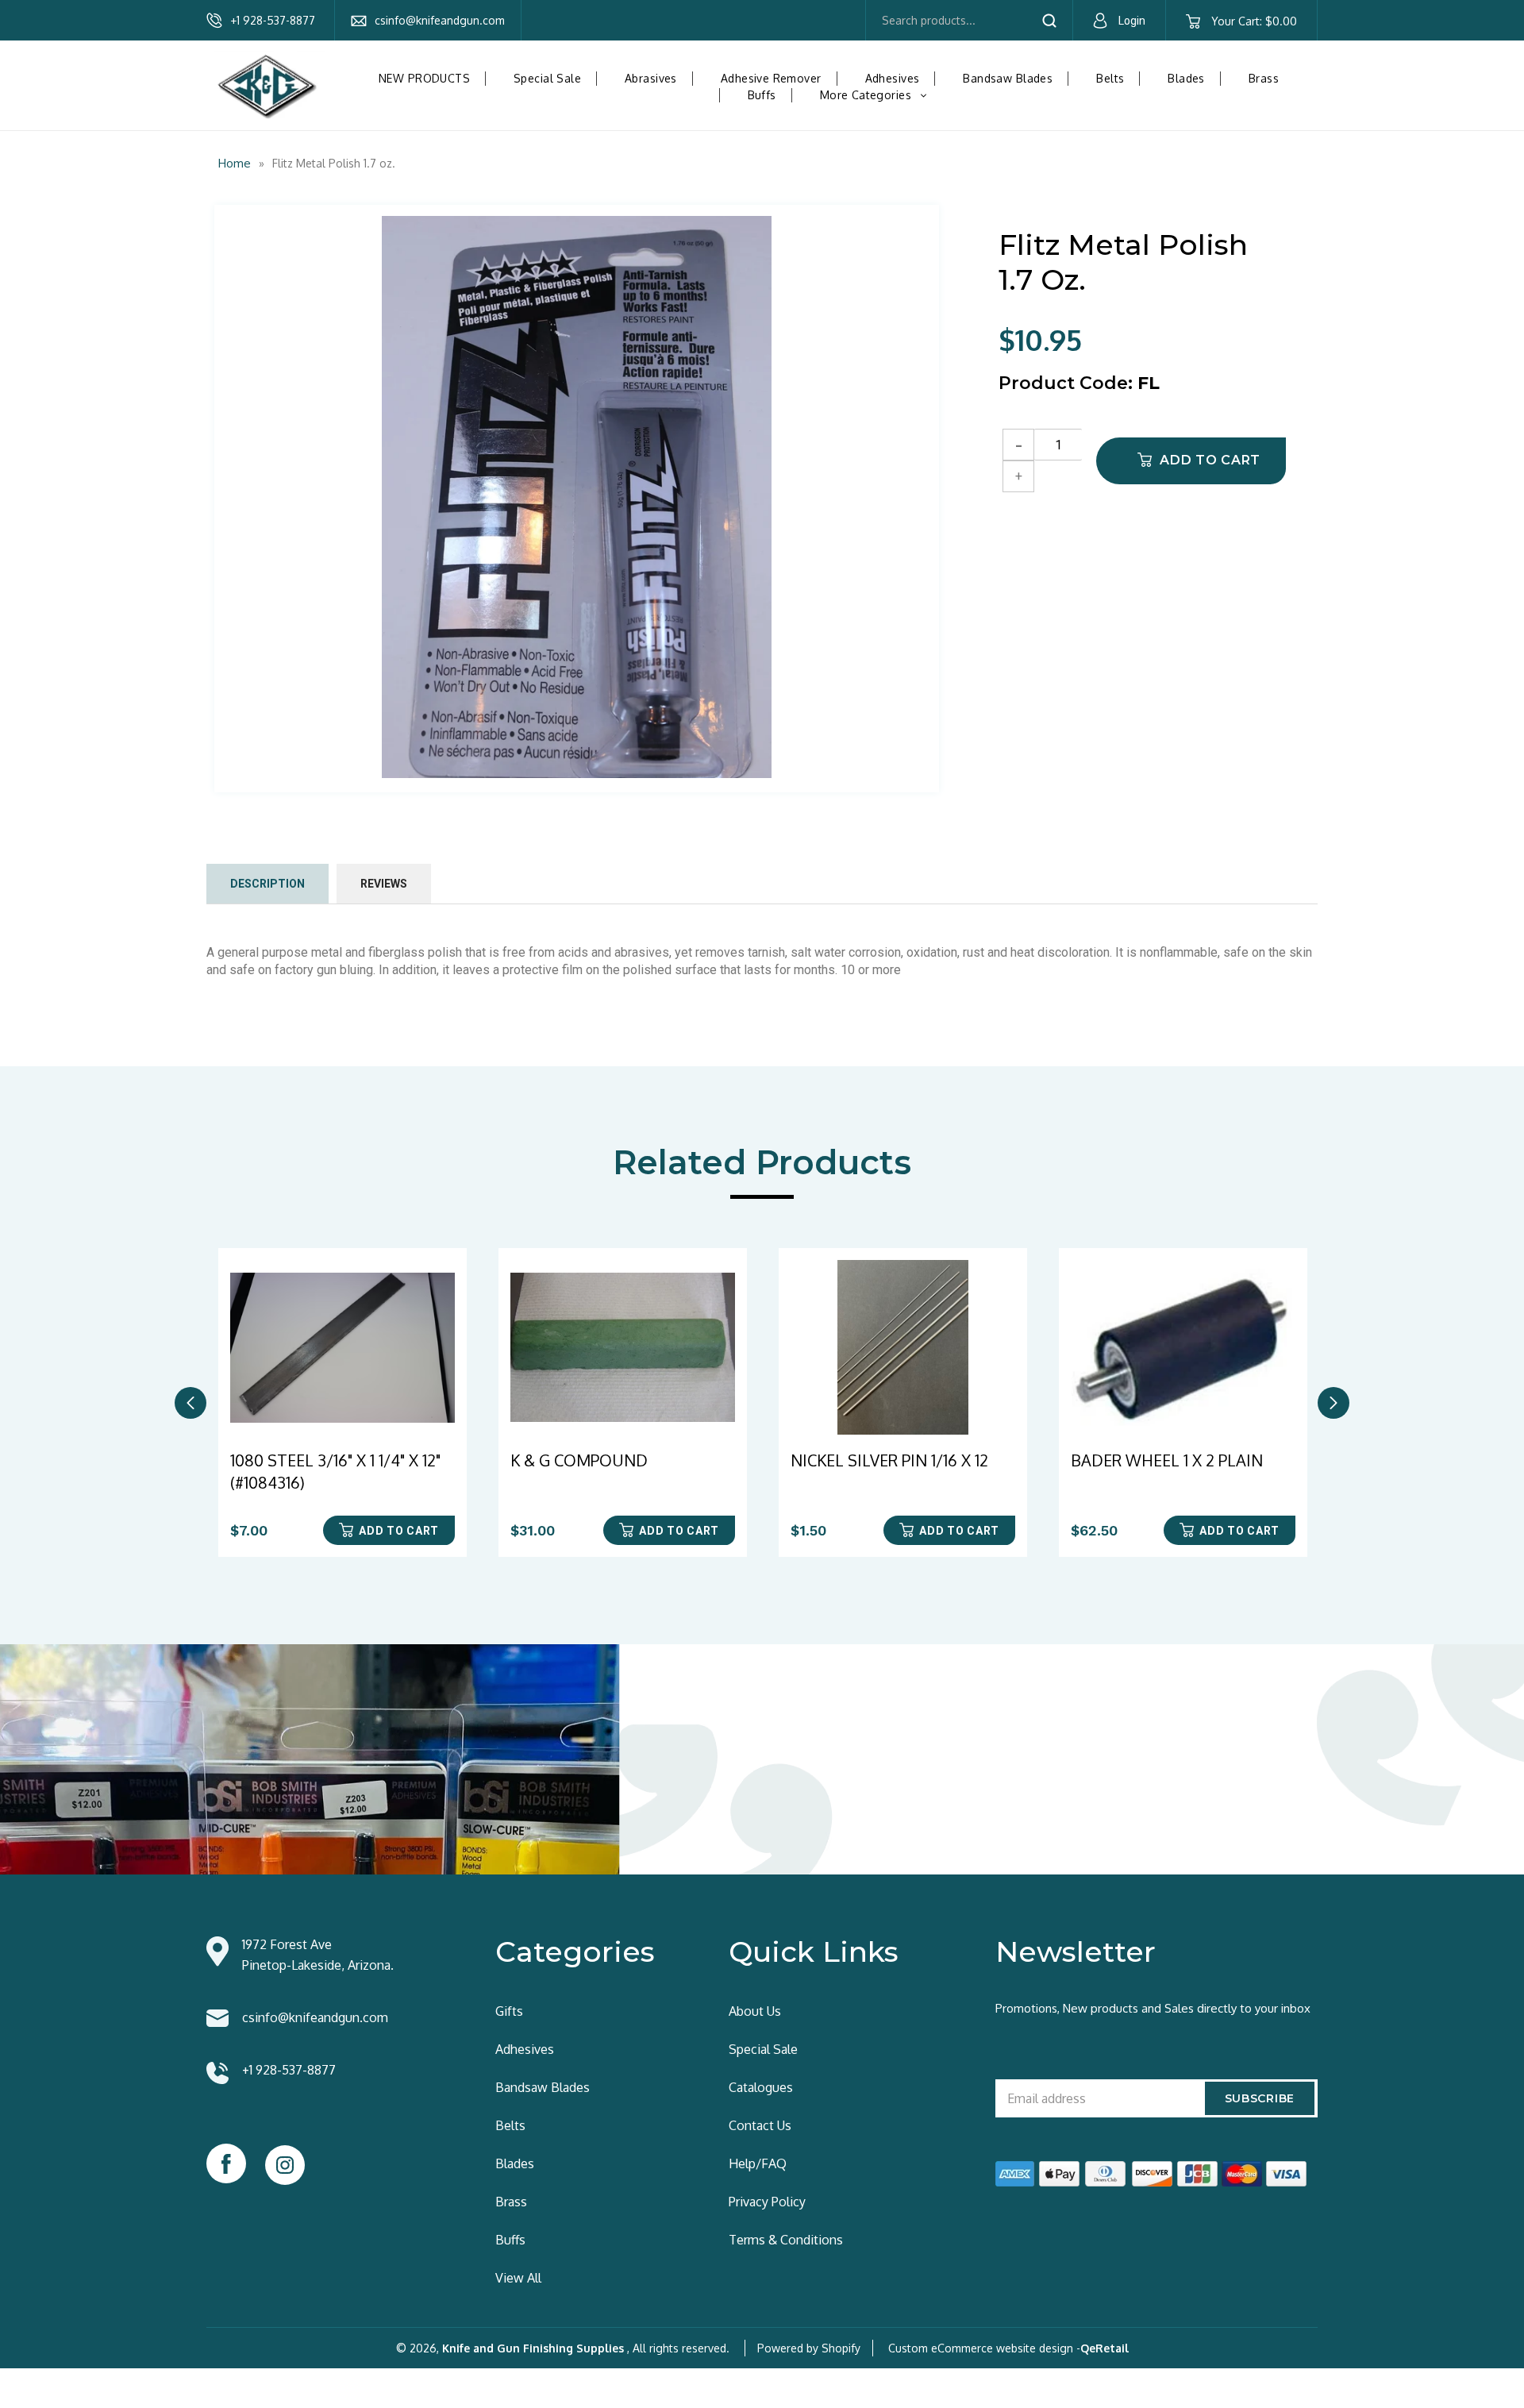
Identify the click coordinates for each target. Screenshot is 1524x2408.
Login (1132, 21)
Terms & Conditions (786, 2240)
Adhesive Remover (771, 78)
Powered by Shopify (809, 2348)
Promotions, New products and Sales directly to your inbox (1153, 2008)
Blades (1186, 78)
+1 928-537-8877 (273, 20)
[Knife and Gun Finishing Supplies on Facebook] (226, 2163)
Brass (1264, 78)
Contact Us (760, 2125)
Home (235, 163)
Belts (1110, 78)
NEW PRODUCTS (424, 78)
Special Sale (547, 78)
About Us (755, 2011)
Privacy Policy (767, 2202)
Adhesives (893, 78)
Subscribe (1260, 2098)
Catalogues (761, 2087)
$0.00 (1254, 21)
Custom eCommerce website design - (984, 2348)
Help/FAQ (758, 2163)
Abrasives (651, 78)
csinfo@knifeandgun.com (440, 20)
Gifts (509, 2011)
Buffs (762, 95)
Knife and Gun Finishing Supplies (533, 2348)
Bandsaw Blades (1008, 78)
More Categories (879, 95)
